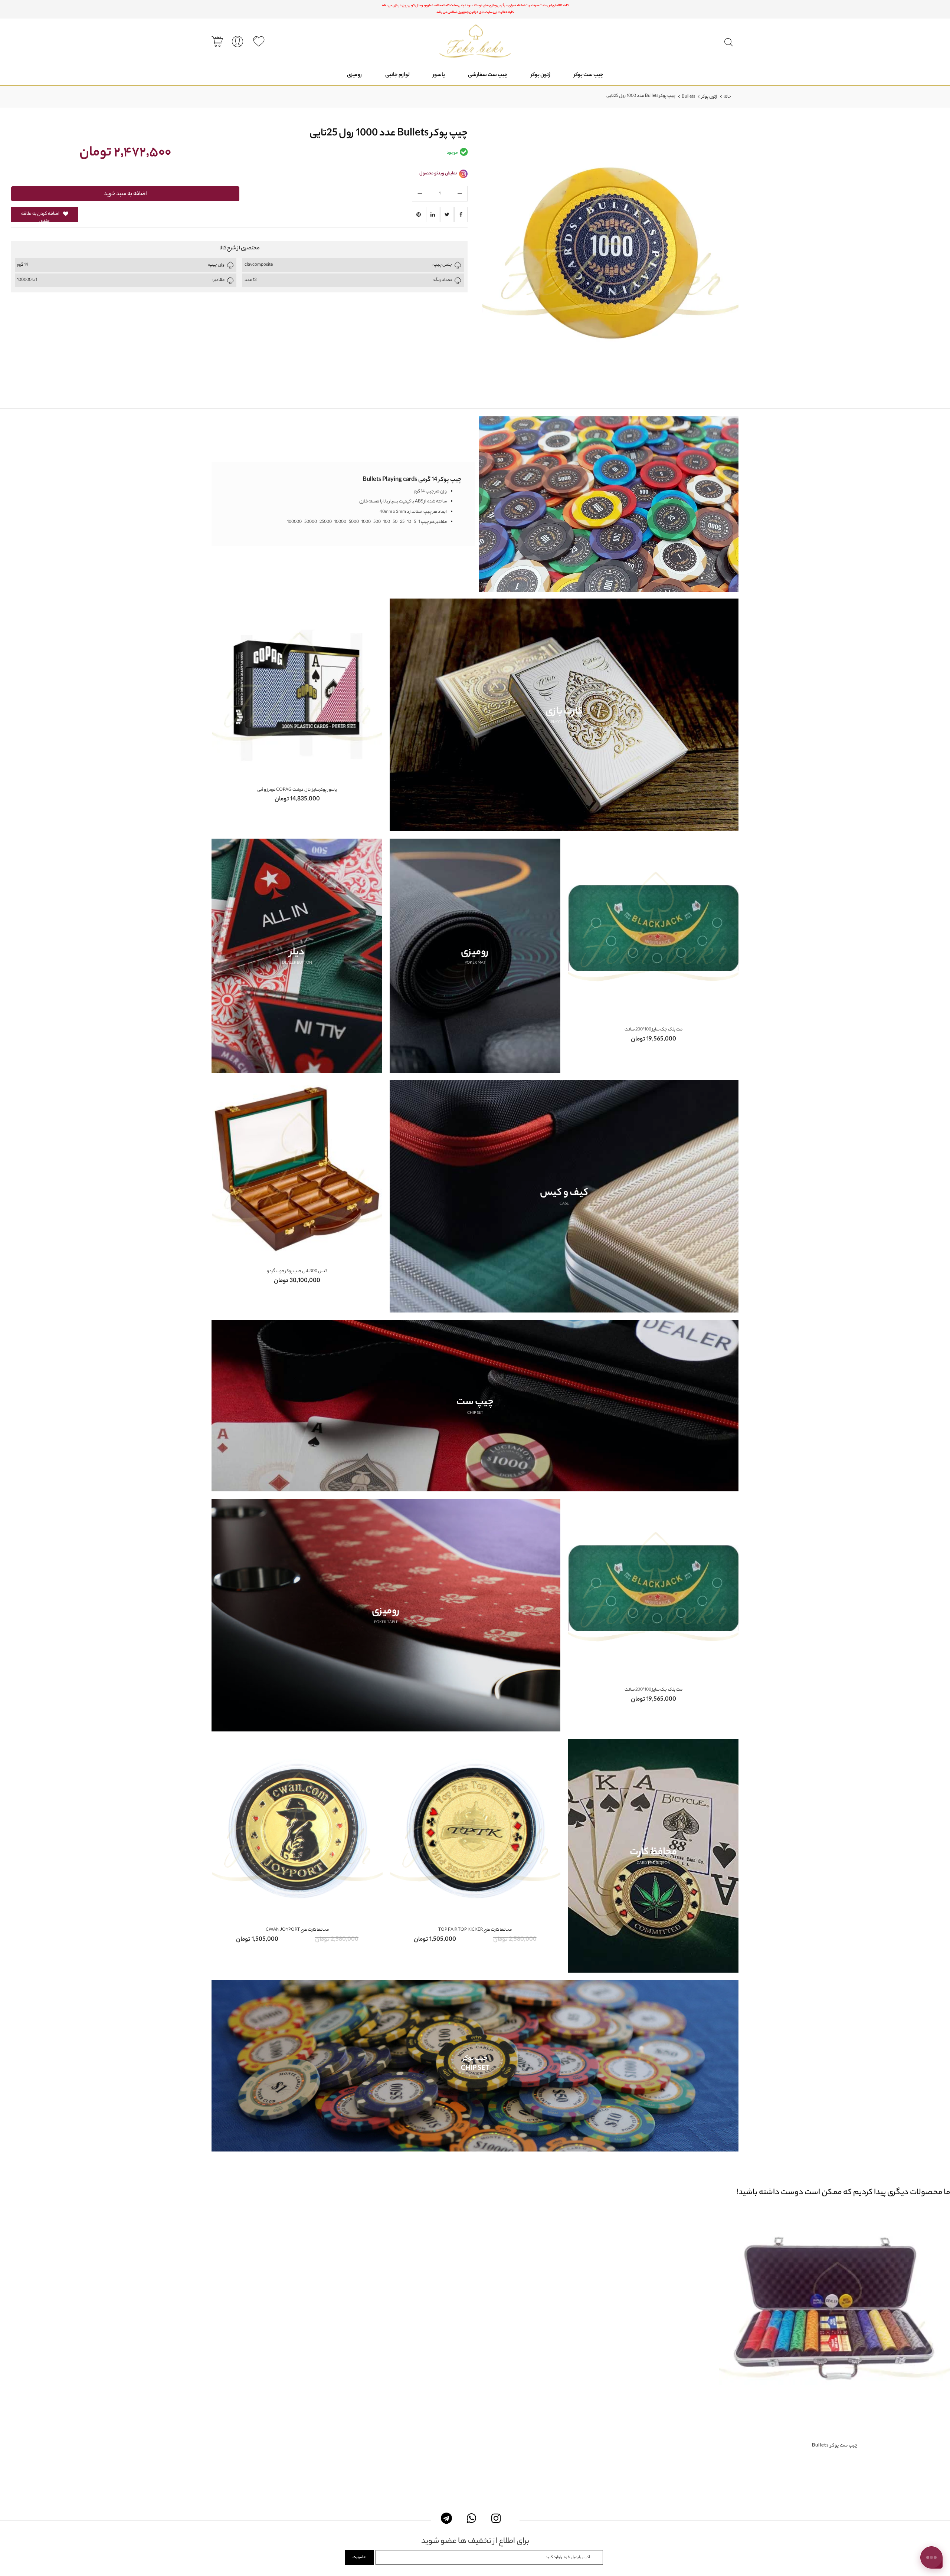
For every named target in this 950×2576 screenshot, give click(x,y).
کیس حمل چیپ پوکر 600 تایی (298, 1271)
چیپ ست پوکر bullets (835, 2446)
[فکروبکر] (475, 41)
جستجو (728, 42)
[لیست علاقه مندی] (259, 42)
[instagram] (496, 2518)
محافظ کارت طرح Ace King (475, 1930)
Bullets (688, 97)
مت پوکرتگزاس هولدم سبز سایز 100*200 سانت (654, 1030)
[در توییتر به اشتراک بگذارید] (447, 214)
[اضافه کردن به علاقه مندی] (828, 2337)
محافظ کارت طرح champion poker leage (297, 1930)
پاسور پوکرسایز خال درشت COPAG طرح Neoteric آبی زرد (298, 790)
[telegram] (447, 2518)
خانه (727, 97)
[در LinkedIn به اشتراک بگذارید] (433, 214)
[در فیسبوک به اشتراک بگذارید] (461, 214)
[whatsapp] (471, 2518)
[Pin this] (419, 214)
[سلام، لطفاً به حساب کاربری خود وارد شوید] (237, 42)
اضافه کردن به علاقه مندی (40, 216)
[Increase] (420, 194)
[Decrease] (460, 194)
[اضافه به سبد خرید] (845, 2337)
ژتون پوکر (709, 97)
